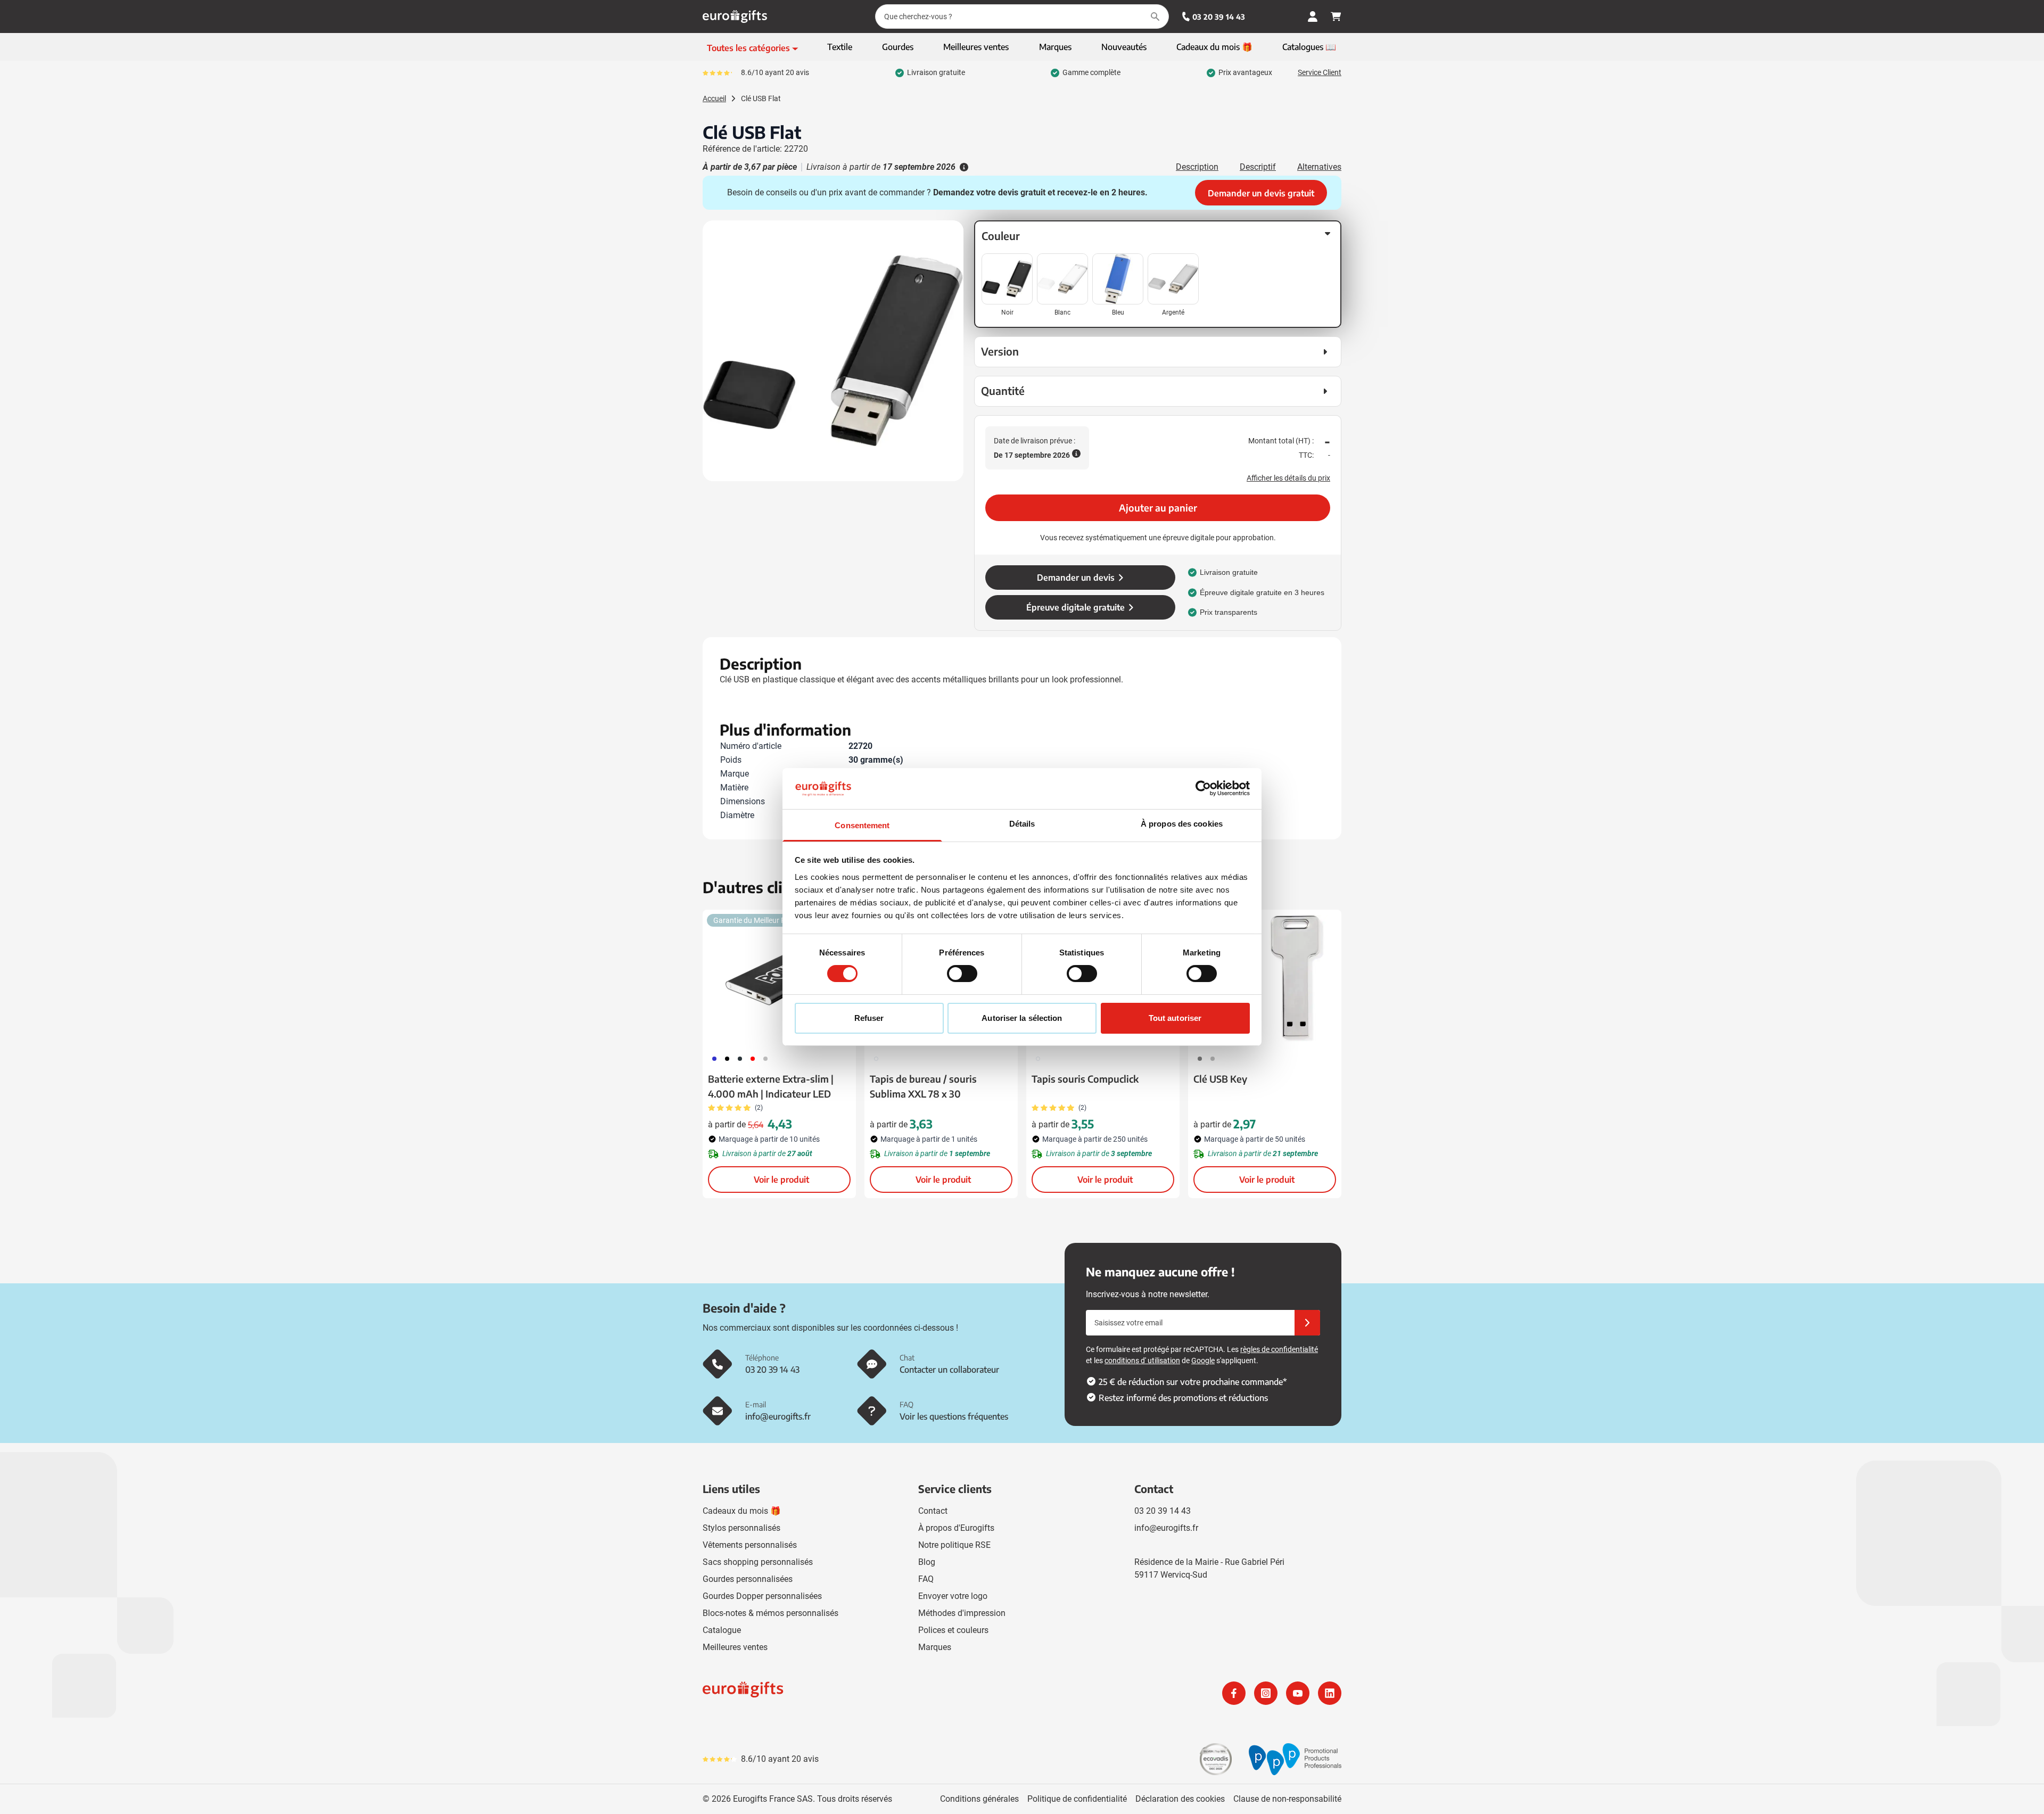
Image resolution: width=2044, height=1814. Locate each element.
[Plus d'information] (963, 167)
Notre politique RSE (954, 1545)
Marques (935, 1647)
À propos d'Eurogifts (956, 1528)
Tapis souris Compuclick (1085, 1079)
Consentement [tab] (862, 825)
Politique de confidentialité (1077, 1799)
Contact (933, 1511)
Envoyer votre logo (953, 1596)
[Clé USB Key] (1265, 978)
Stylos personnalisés (741, 1528)
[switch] (962, 974)
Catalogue (722, 1630)
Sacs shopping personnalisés (758, 1562)
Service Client (1320, 72)
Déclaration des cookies (1180, 1799)
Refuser (869, 1018)
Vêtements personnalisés (750, 1545)
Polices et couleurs (953, 1630)
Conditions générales (979, 1799)
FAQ (926, 1579)
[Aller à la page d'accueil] (735, 17)
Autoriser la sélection (1022, 1018)
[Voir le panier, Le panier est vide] (1336, 17)
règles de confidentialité (1279, 1349)
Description (1197, 167)
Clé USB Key (1220, 1079)
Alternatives (1319, 167)
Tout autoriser (1175, 1018)
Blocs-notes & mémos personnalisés (770, 1613)
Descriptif (1258, 167)
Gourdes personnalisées (748, 1579)
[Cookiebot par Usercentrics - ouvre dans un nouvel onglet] (1203, 788)
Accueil (714, 98)
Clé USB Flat (761, 98)
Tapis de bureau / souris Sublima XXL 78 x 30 (923, 1086)
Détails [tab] (1022, 824)
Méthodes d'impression (962, 1613)
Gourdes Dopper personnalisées (762, 1596)
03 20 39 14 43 (1219, 17)
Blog (927, 1562)
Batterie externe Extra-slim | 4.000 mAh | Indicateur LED (771, 1086)
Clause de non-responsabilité (1287, 1799)
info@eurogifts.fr (1166, 1528)
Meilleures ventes (735, 1647)
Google (1203, 1361)
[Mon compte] (1313, 17)
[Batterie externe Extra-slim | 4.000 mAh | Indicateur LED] (779, 978)
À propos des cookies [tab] (1182, 824)
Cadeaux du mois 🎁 (742, 1511)
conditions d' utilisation (1142, 1361)
